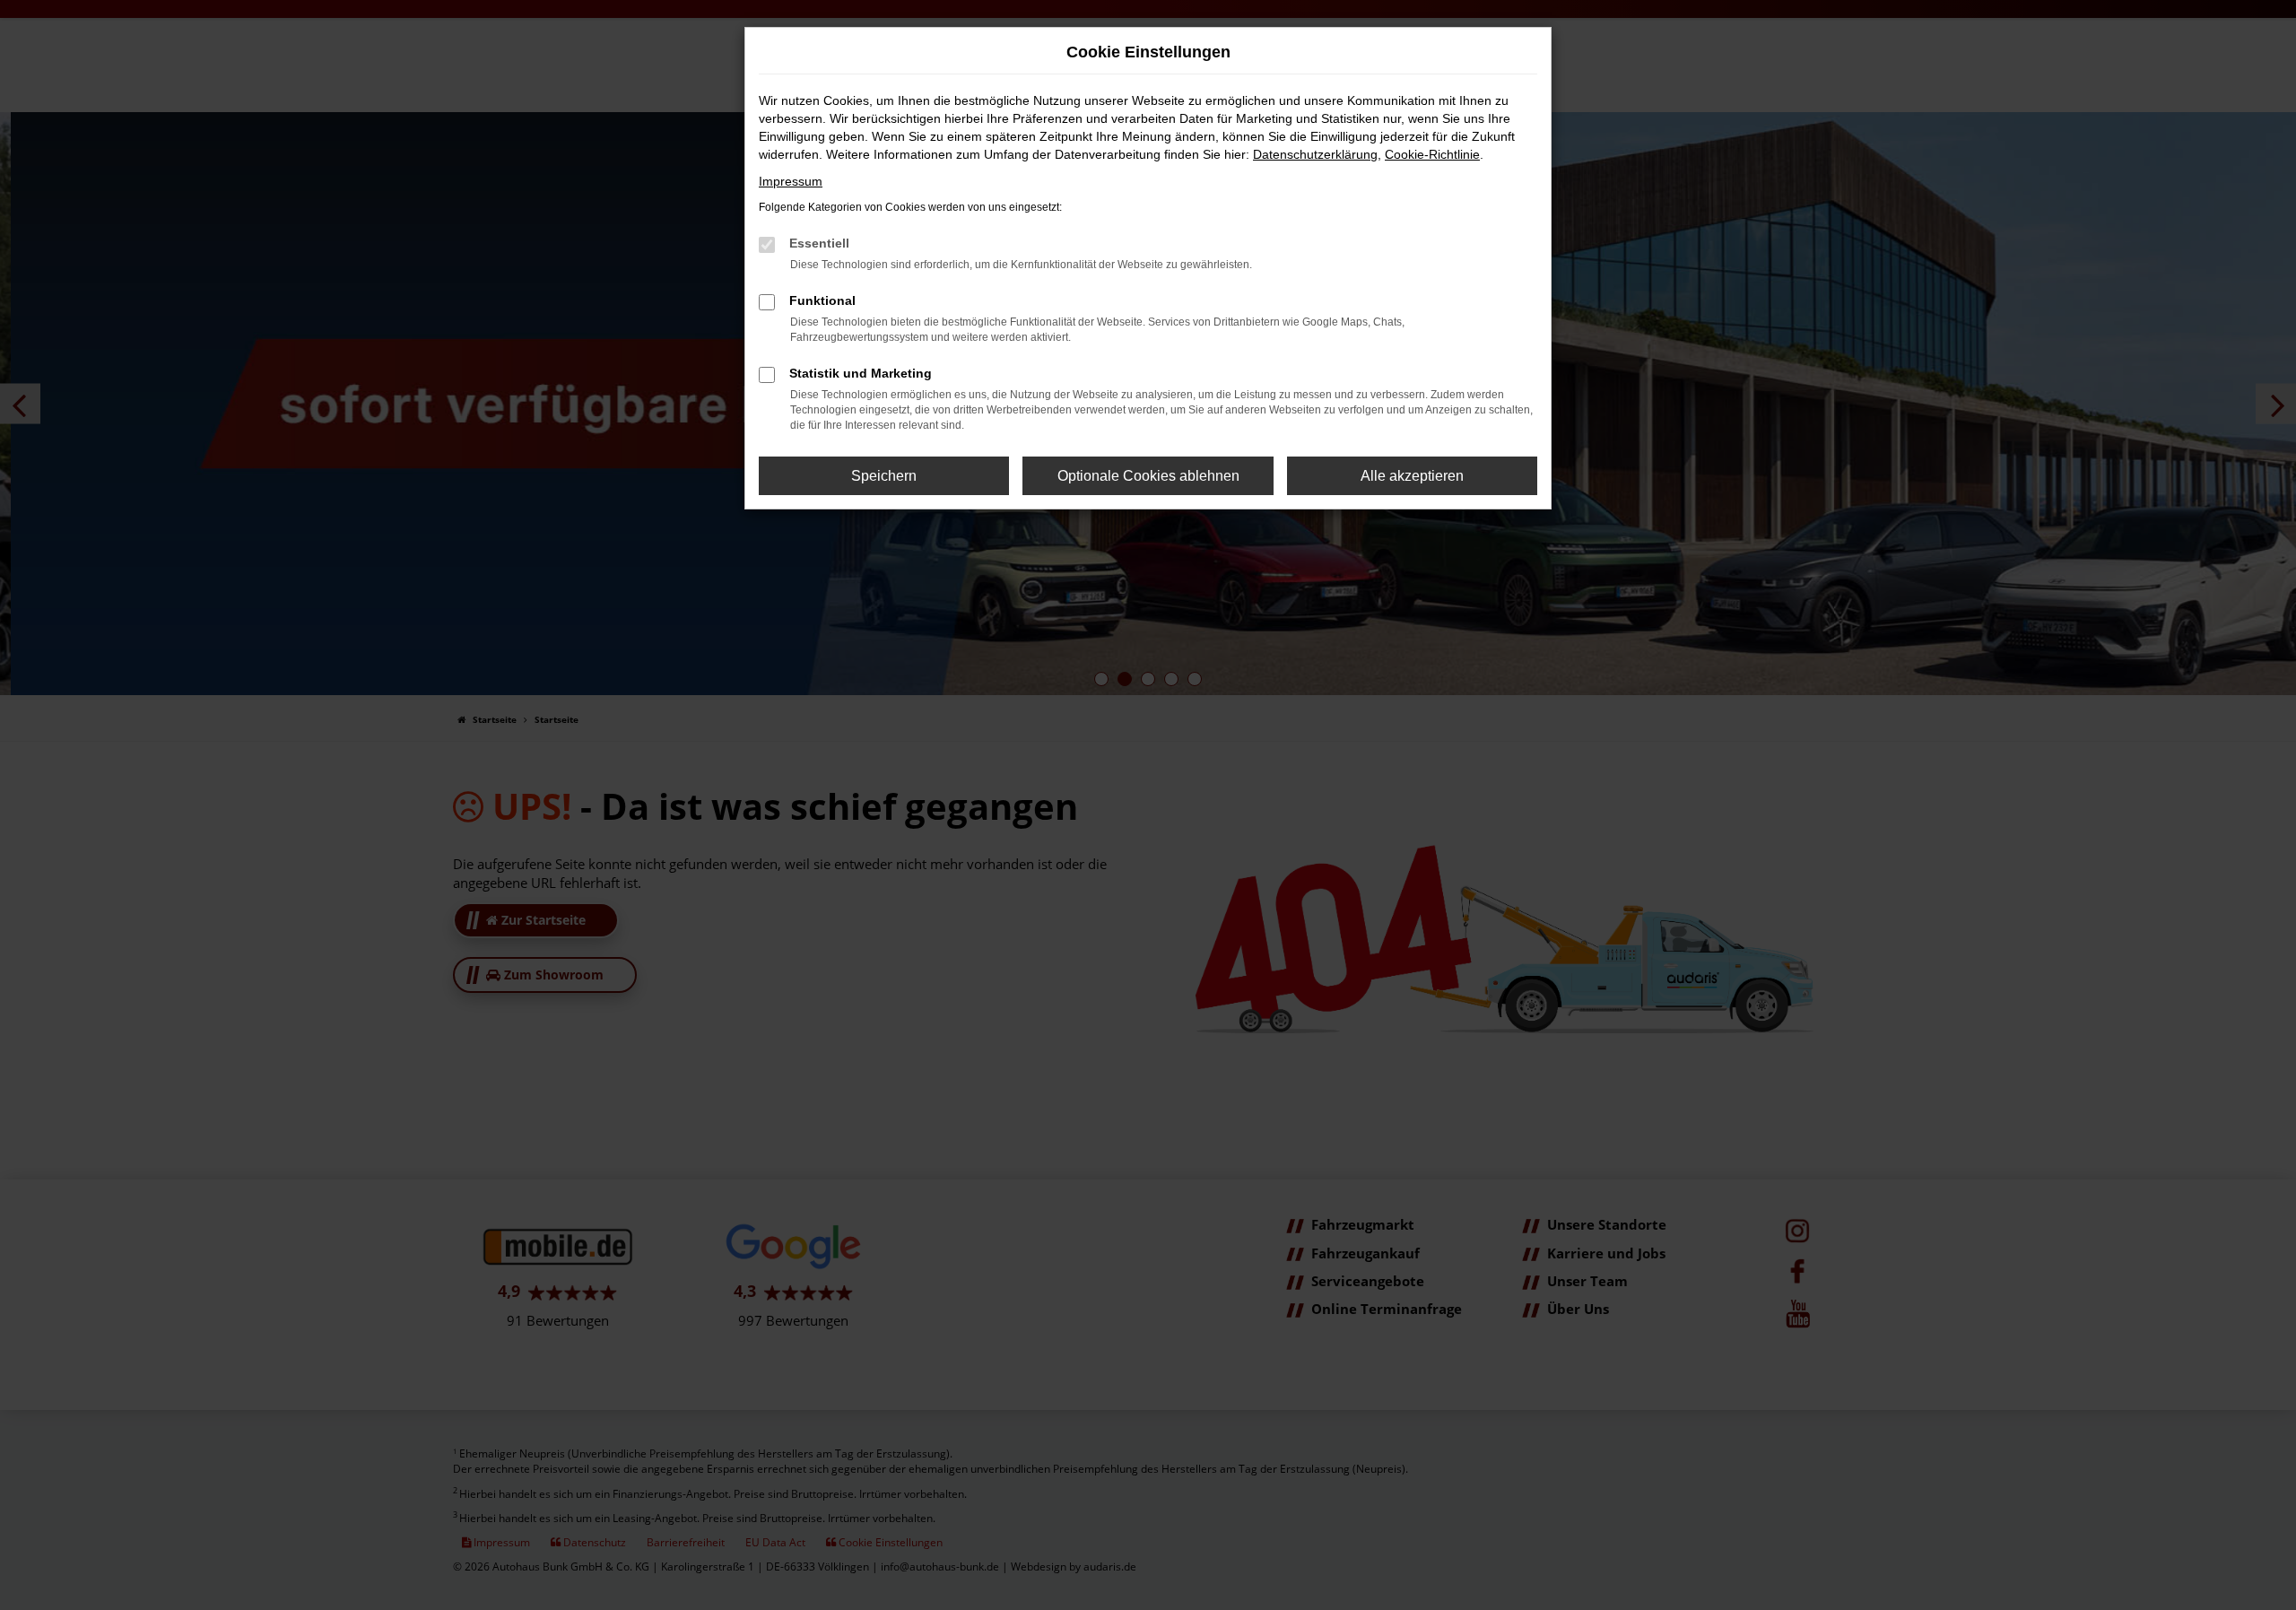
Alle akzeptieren (1412, 476)
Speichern (884, 476)
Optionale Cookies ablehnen (1148, 476)
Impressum (791, 181)
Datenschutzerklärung (1315, 154)
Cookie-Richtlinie (1432, 154)
